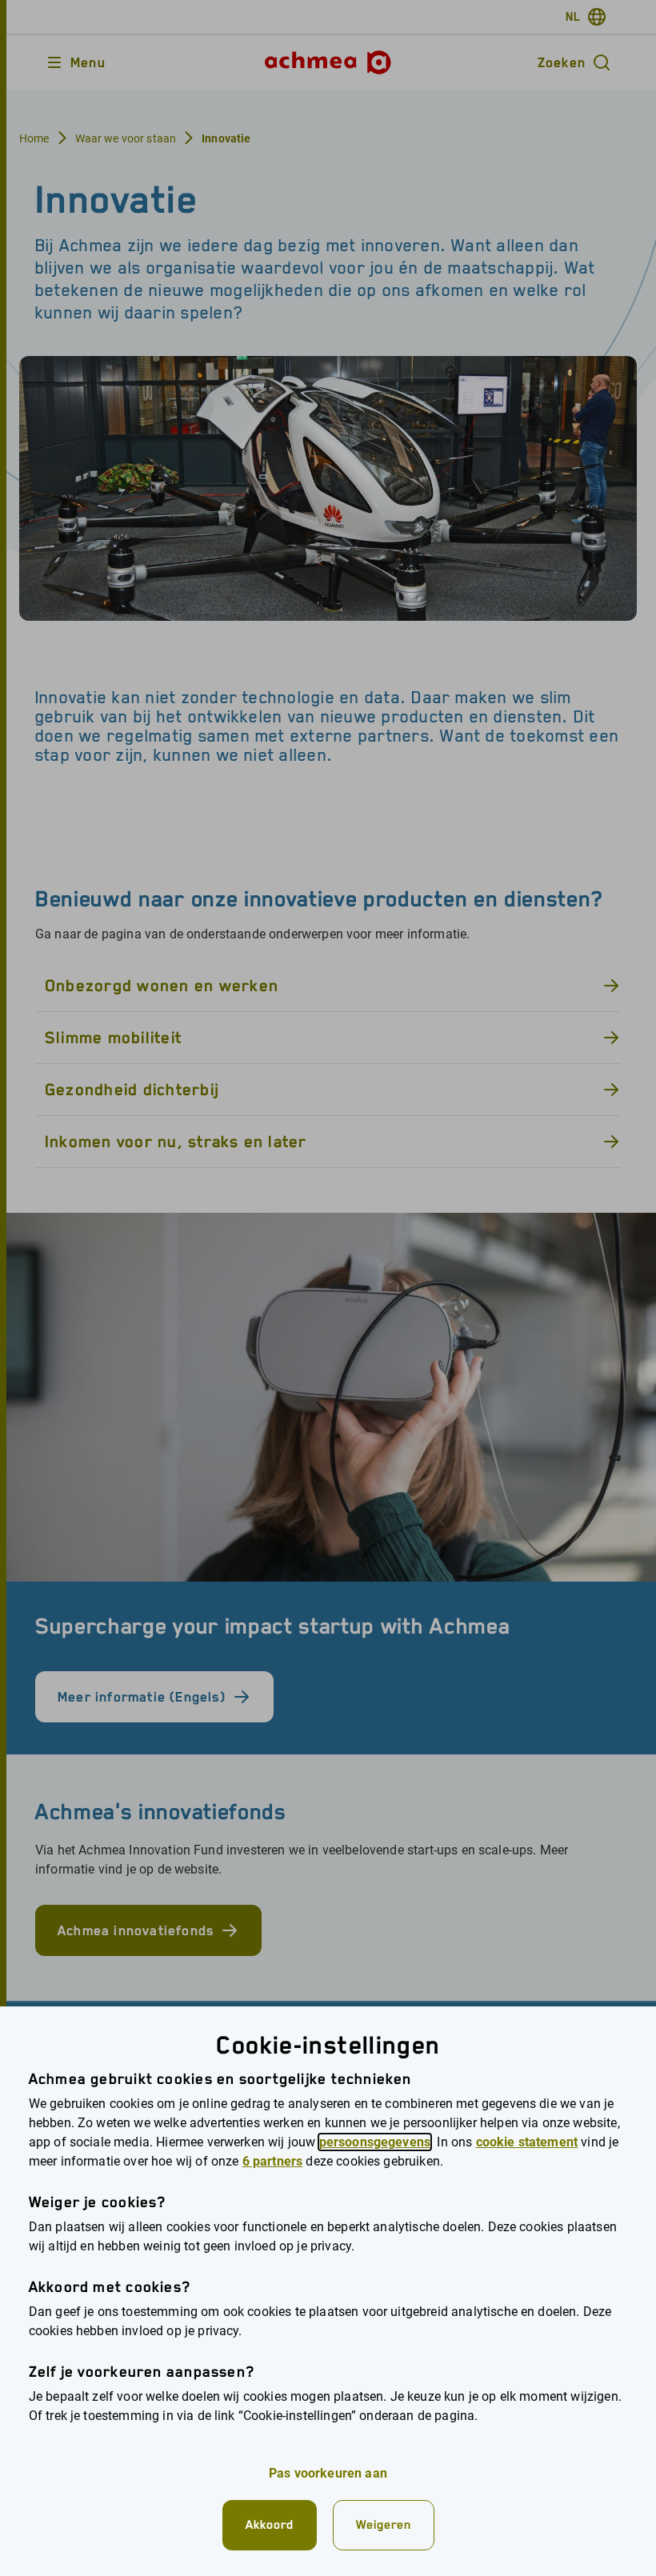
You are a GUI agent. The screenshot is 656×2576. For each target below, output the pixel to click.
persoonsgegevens (375, 2142)
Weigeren (384, 2524)
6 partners (273, 2161)
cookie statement (527, 2142)
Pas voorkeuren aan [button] (328, 2473)
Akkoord (270, 2524)
